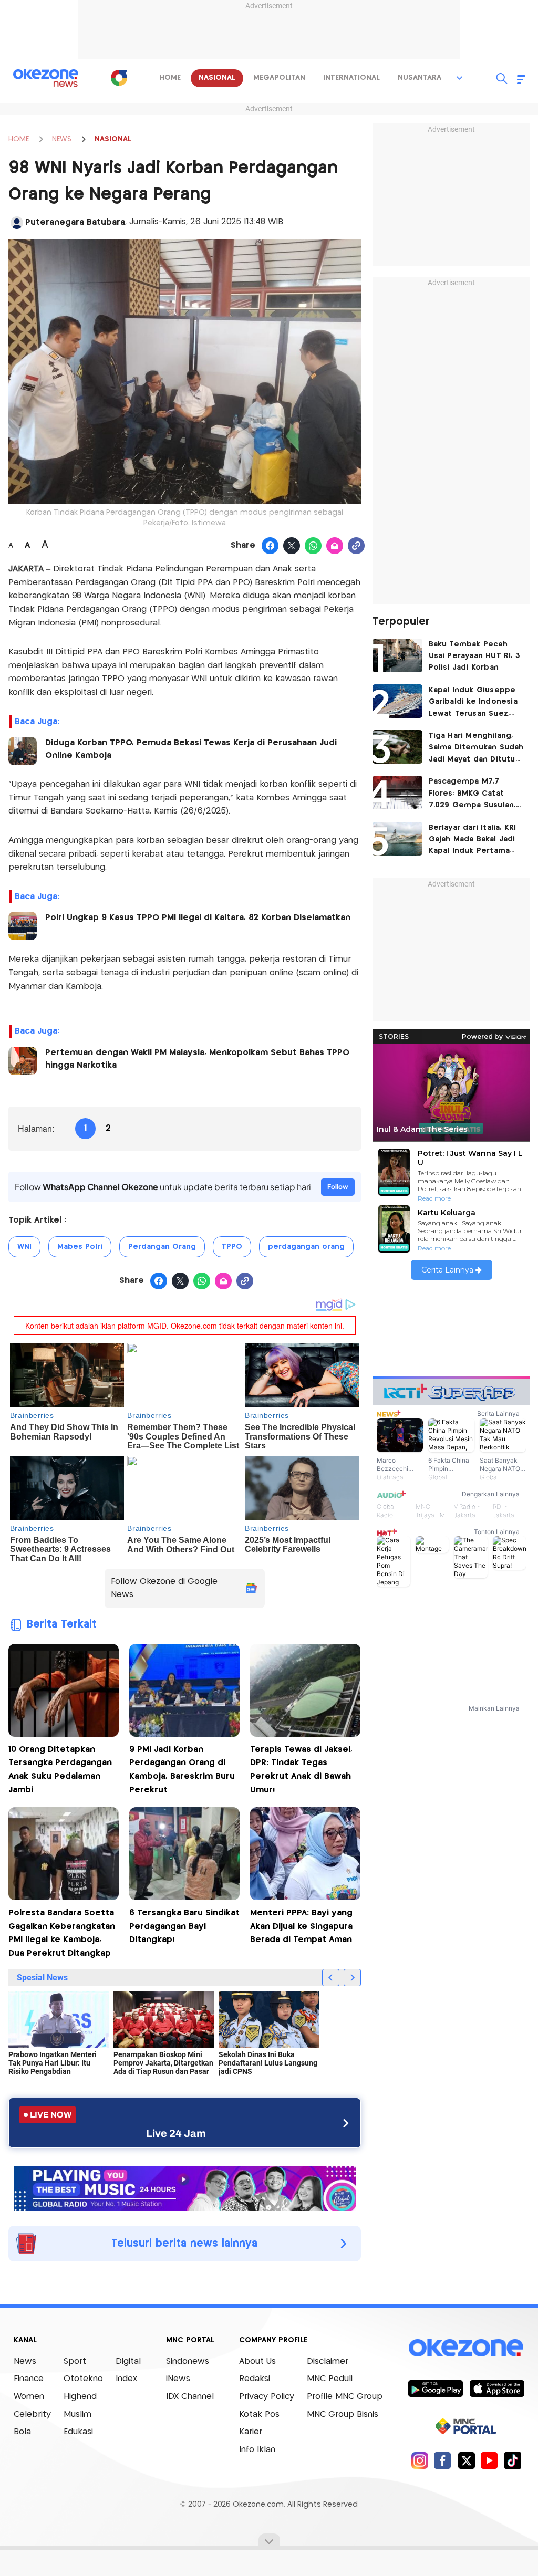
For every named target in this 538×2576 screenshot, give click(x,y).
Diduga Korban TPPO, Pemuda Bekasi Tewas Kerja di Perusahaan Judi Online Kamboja (191, 749)
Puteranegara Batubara (75, 222)
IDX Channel (190, 2397)
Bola (22, 2432)
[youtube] (489, 2460)
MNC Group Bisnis (343, 2415)
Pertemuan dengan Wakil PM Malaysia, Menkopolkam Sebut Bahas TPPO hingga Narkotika (197, 1059)
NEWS (62, 139)
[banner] (185, 2187)
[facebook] (443, 2460)
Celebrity (32, 2415)
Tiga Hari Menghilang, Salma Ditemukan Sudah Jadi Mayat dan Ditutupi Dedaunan (476, 749)
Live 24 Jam (176, 2133)
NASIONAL (113, 139)
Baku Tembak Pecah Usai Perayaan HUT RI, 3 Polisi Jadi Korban (475, 656)
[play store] (435, 2388)
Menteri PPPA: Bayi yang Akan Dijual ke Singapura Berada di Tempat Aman (301, 1926)
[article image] (397, 655)
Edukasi (78, 2432)
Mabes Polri (80, 1247)
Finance (29, 2379)
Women (29, 2397)
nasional (217, 78)
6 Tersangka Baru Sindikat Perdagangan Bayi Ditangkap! (184, 1926)
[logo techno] (46, 78)
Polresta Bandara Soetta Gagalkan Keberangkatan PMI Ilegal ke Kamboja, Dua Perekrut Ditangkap (62, 1933)
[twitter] (466, 2460)
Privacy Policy (267, 2397)
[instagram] (420, 2460)
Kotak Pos (259, 2415)
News (25, 2361)
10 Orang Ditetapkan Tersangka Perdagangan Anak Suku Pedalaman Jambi (60, 1770)
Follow (338, 1187)
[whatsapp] (313, 546)
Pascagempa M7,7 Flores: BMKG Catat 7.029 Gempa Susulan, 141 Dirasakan (472, 794)
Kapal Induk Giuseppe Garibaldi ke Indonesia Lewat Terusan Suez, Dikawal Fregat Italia (473, 703)
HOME (19, 139)
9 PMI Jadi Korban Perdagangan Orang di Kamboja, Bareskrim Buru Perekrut (182, 1770)
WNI (24, 1247)
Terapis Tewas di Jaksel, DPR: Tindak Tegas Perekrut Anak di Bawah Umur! (301, 1770)
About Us (257, 2361)
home (170, 78)
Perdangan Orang (162, 1247)
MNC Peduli (330, 2379)
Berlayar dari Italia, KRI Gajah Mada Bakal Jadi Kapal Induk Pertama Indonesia (473, 841)
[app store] (497, 2388)
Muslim (77, 2415)
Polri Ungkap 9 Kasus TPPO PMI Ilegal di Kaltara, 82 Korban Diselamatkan (198, 918)
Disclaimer (328, 2361)
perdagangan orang (306, 1247)
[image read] (23, 751)
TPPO (232, 1247)
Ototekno (83, 2379)
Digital (128, 2361)
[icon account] (17, 223)
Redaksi (255, 2379)
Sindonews (188, 2361)
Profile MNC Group (345, 2397)
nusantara (420, 78)
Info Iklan (257, 2450)
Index (126, 2379)
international (351, 78)
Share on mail (335, 546)
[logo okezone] (466, 2348)
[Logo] (119, 78)
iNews (178, 2379)
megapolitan (279, 78)
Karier (251, 2432)
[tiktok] (513, 2460)
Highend (80, 2397)
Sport (75, 2361)
